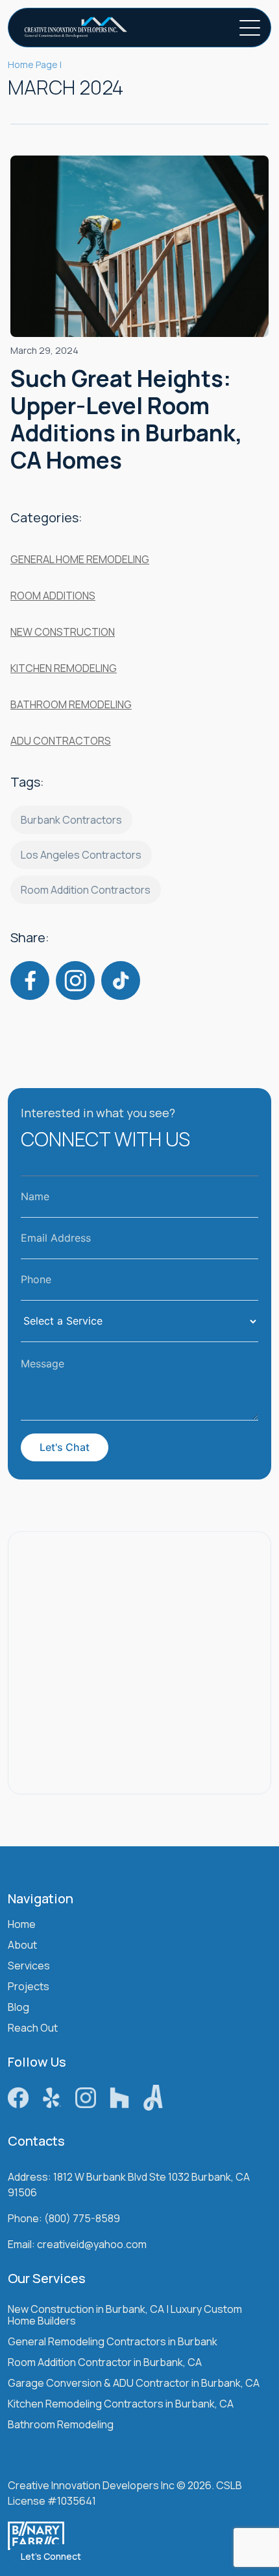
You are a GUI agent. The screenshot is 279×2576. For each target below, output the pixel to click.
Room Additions (53, 596)
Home (22, 1925)
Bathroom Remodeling (71, 704)
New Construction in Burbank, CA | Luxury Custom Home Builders (125, 2316)
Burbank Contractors (71, 820)
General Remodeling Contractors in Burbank (113, 2342)
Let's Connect (51, 2556)
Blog (18, 2008)
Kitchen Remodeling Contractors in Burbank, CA (121, 2405)
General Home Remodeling (80, 559)
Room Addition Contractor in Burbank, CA (105, 2363)
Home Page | (35, 64)
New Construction (63, 632)
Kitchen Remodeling (64, 668)
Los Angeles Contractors (81, 855)
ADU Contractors (61, 741)
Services (29, 1967)
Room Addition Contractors (86, 890)
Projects (29, 1987)
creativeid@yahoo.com (92, 2245)
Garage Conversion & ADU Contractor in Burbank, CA (134, 2384)
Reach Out (33, 2029)
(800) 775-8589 (82, 2219)
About (22, 1946)
